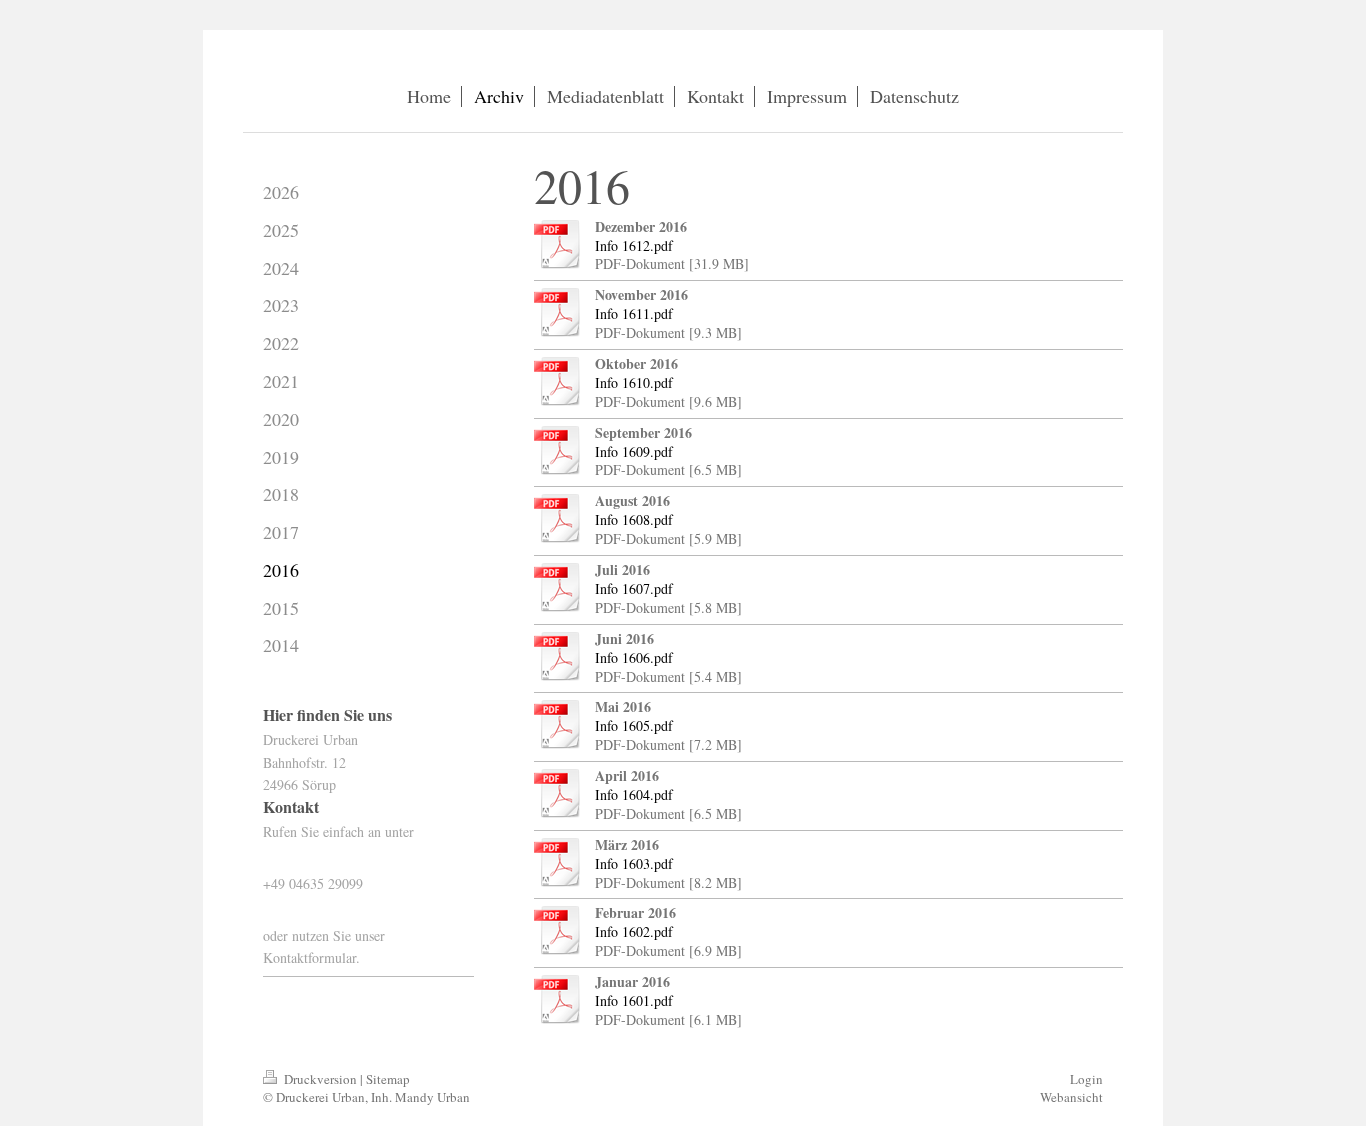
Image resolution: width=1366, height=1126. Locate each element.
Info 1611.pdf (634, 313)
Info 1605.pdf (634, 725)
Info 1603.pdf (634, 863)
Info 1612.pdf (634, 245)
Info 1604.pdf (634, 794)
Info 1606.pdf (634, 657)
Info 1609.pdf (634, 451)
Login (1086, 1079)
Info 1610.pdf (634, 382)
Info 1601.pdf (634, 1000)
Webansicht (1071, 1097)
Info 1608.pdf (634, 519)
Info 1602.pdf (634, 931)
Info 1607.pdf (634, 588)
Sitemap (388, 1079)
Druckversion (320, 1079)
